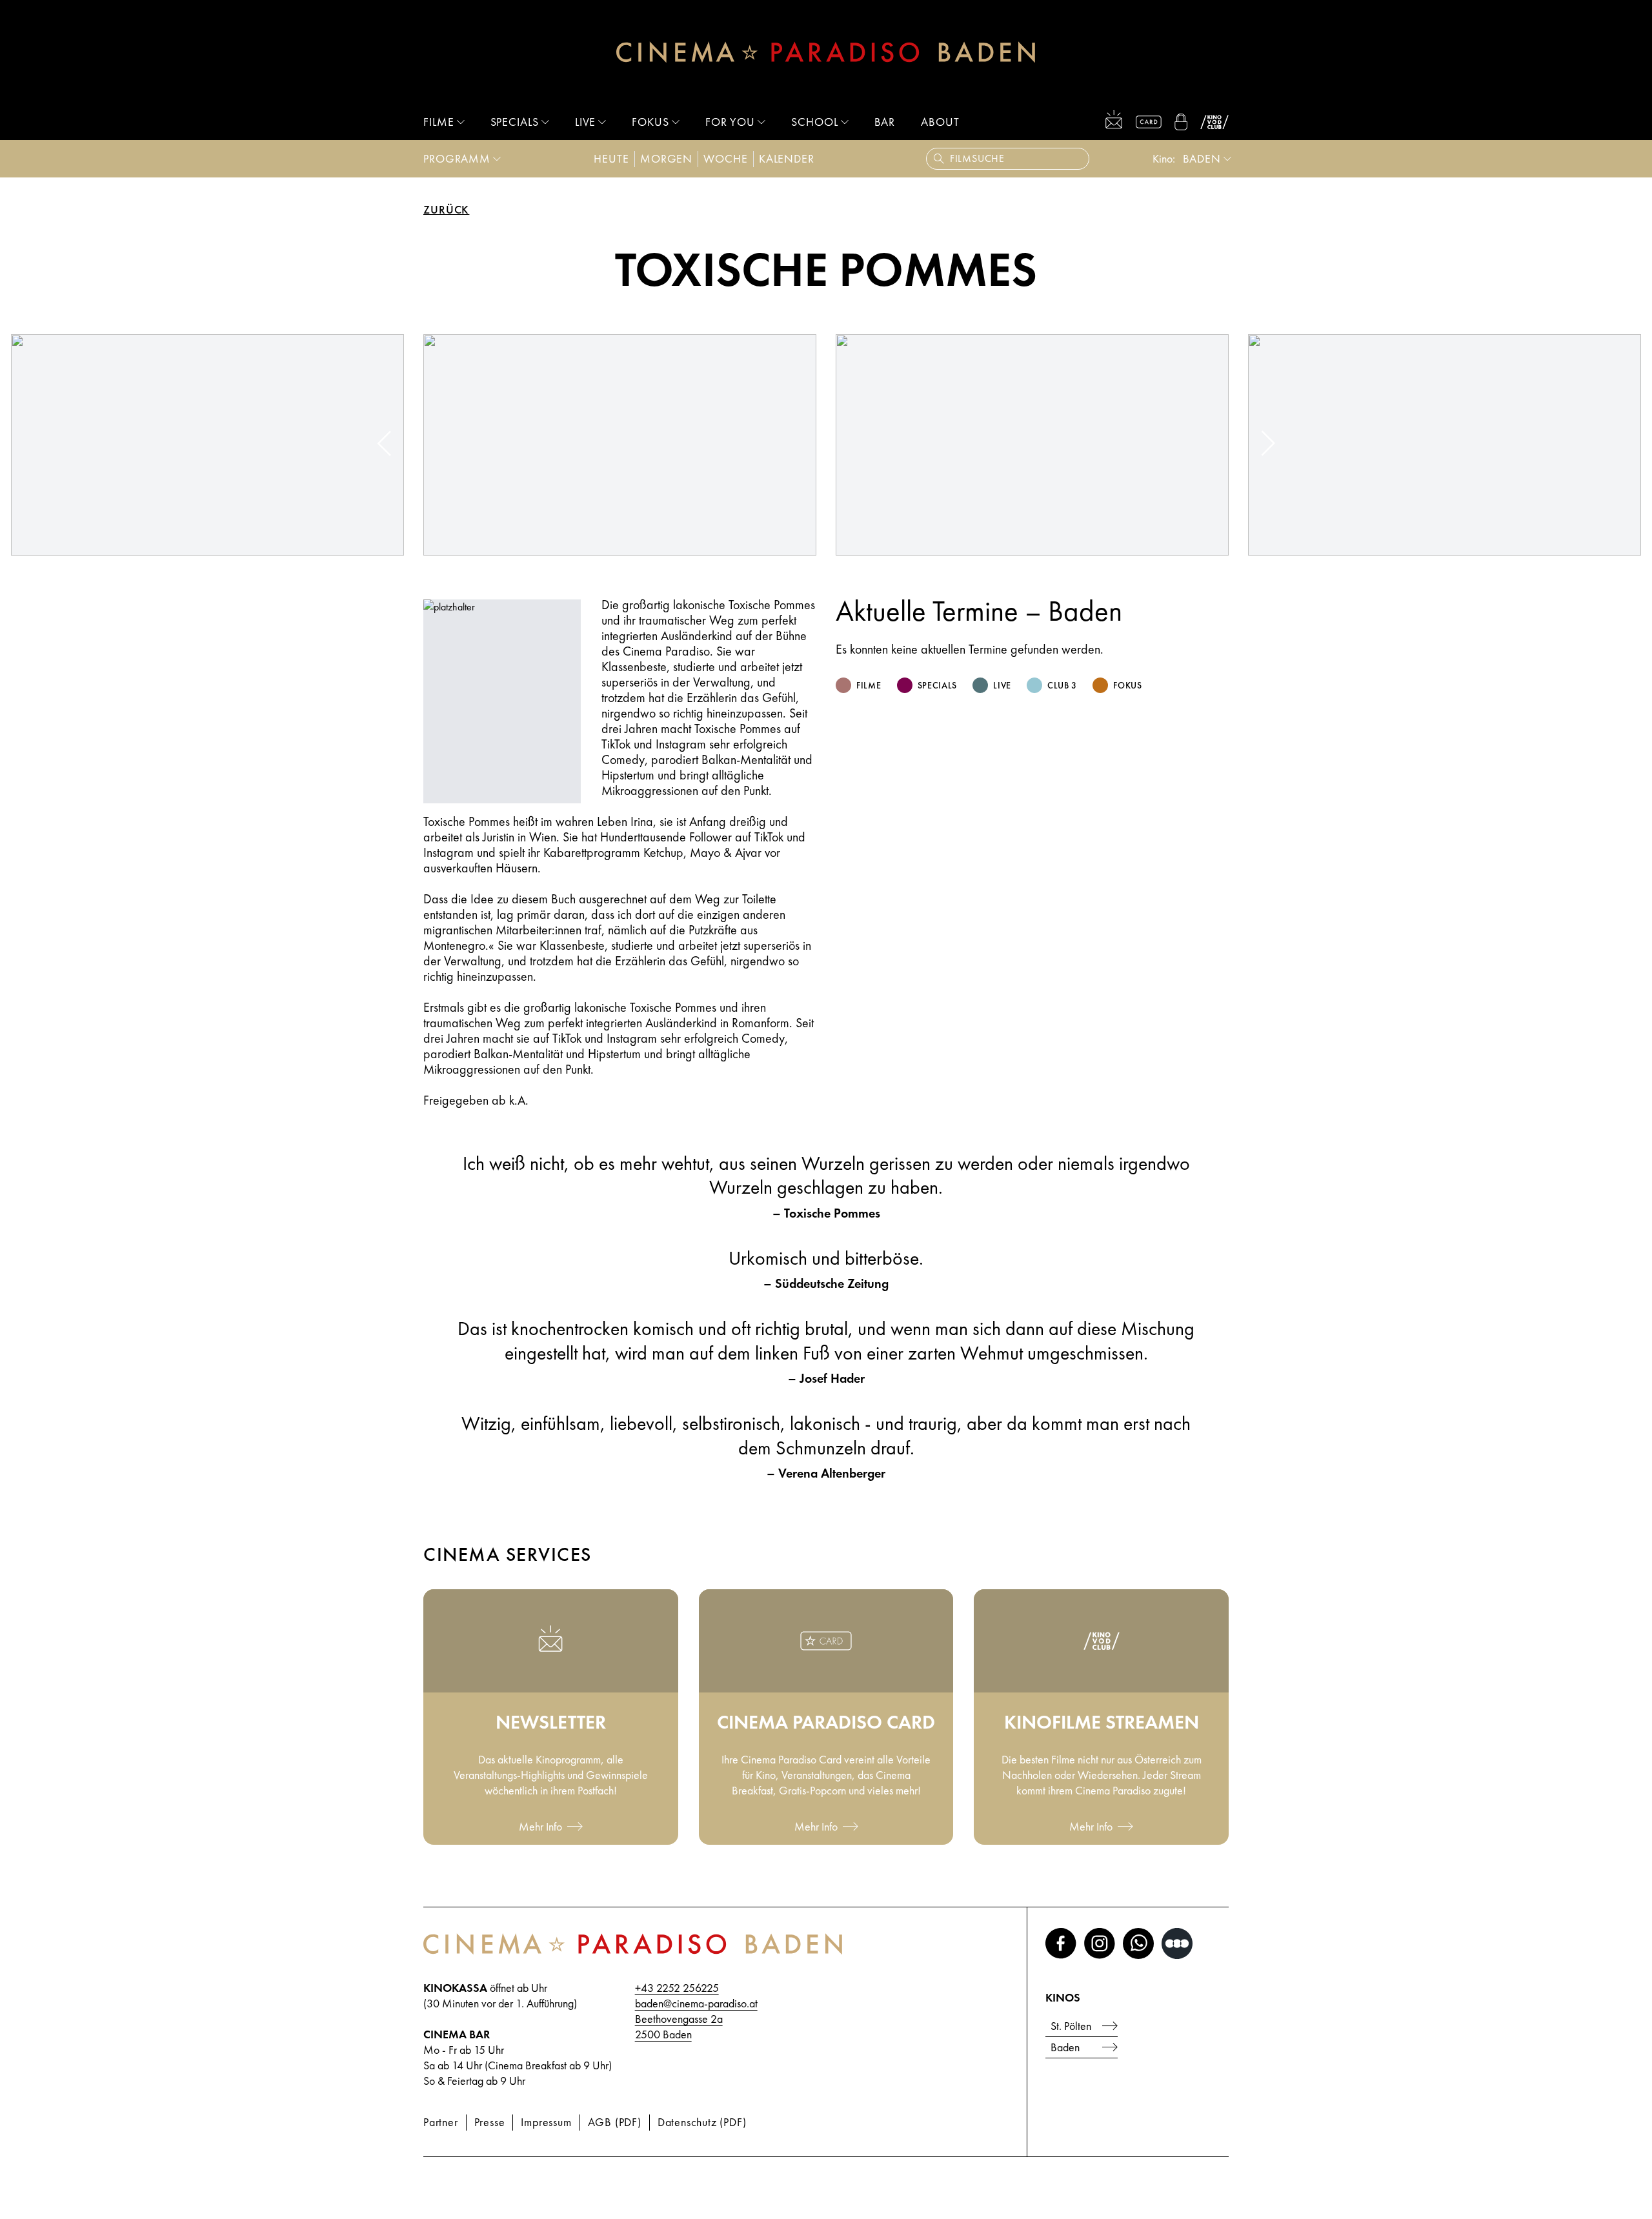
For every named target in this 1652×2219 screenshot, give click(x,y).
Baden (1065, 2047)
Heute (611, 158)
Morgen (666, 158)
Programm (457, 158)
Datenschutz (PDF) (702, 2122)
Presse (490, 2122)
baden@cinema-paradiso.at (696, 2003)
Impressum (546, 2122)
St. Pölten (1071, 2026)
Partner (441, 2122)
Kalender (787, 158)
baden (1202, 158)
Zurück (446, 210)
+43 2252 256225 (677, 1988)
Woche (726, 158)
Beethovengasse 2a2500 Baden (679, 2026)
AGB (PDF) (615, 2122)
